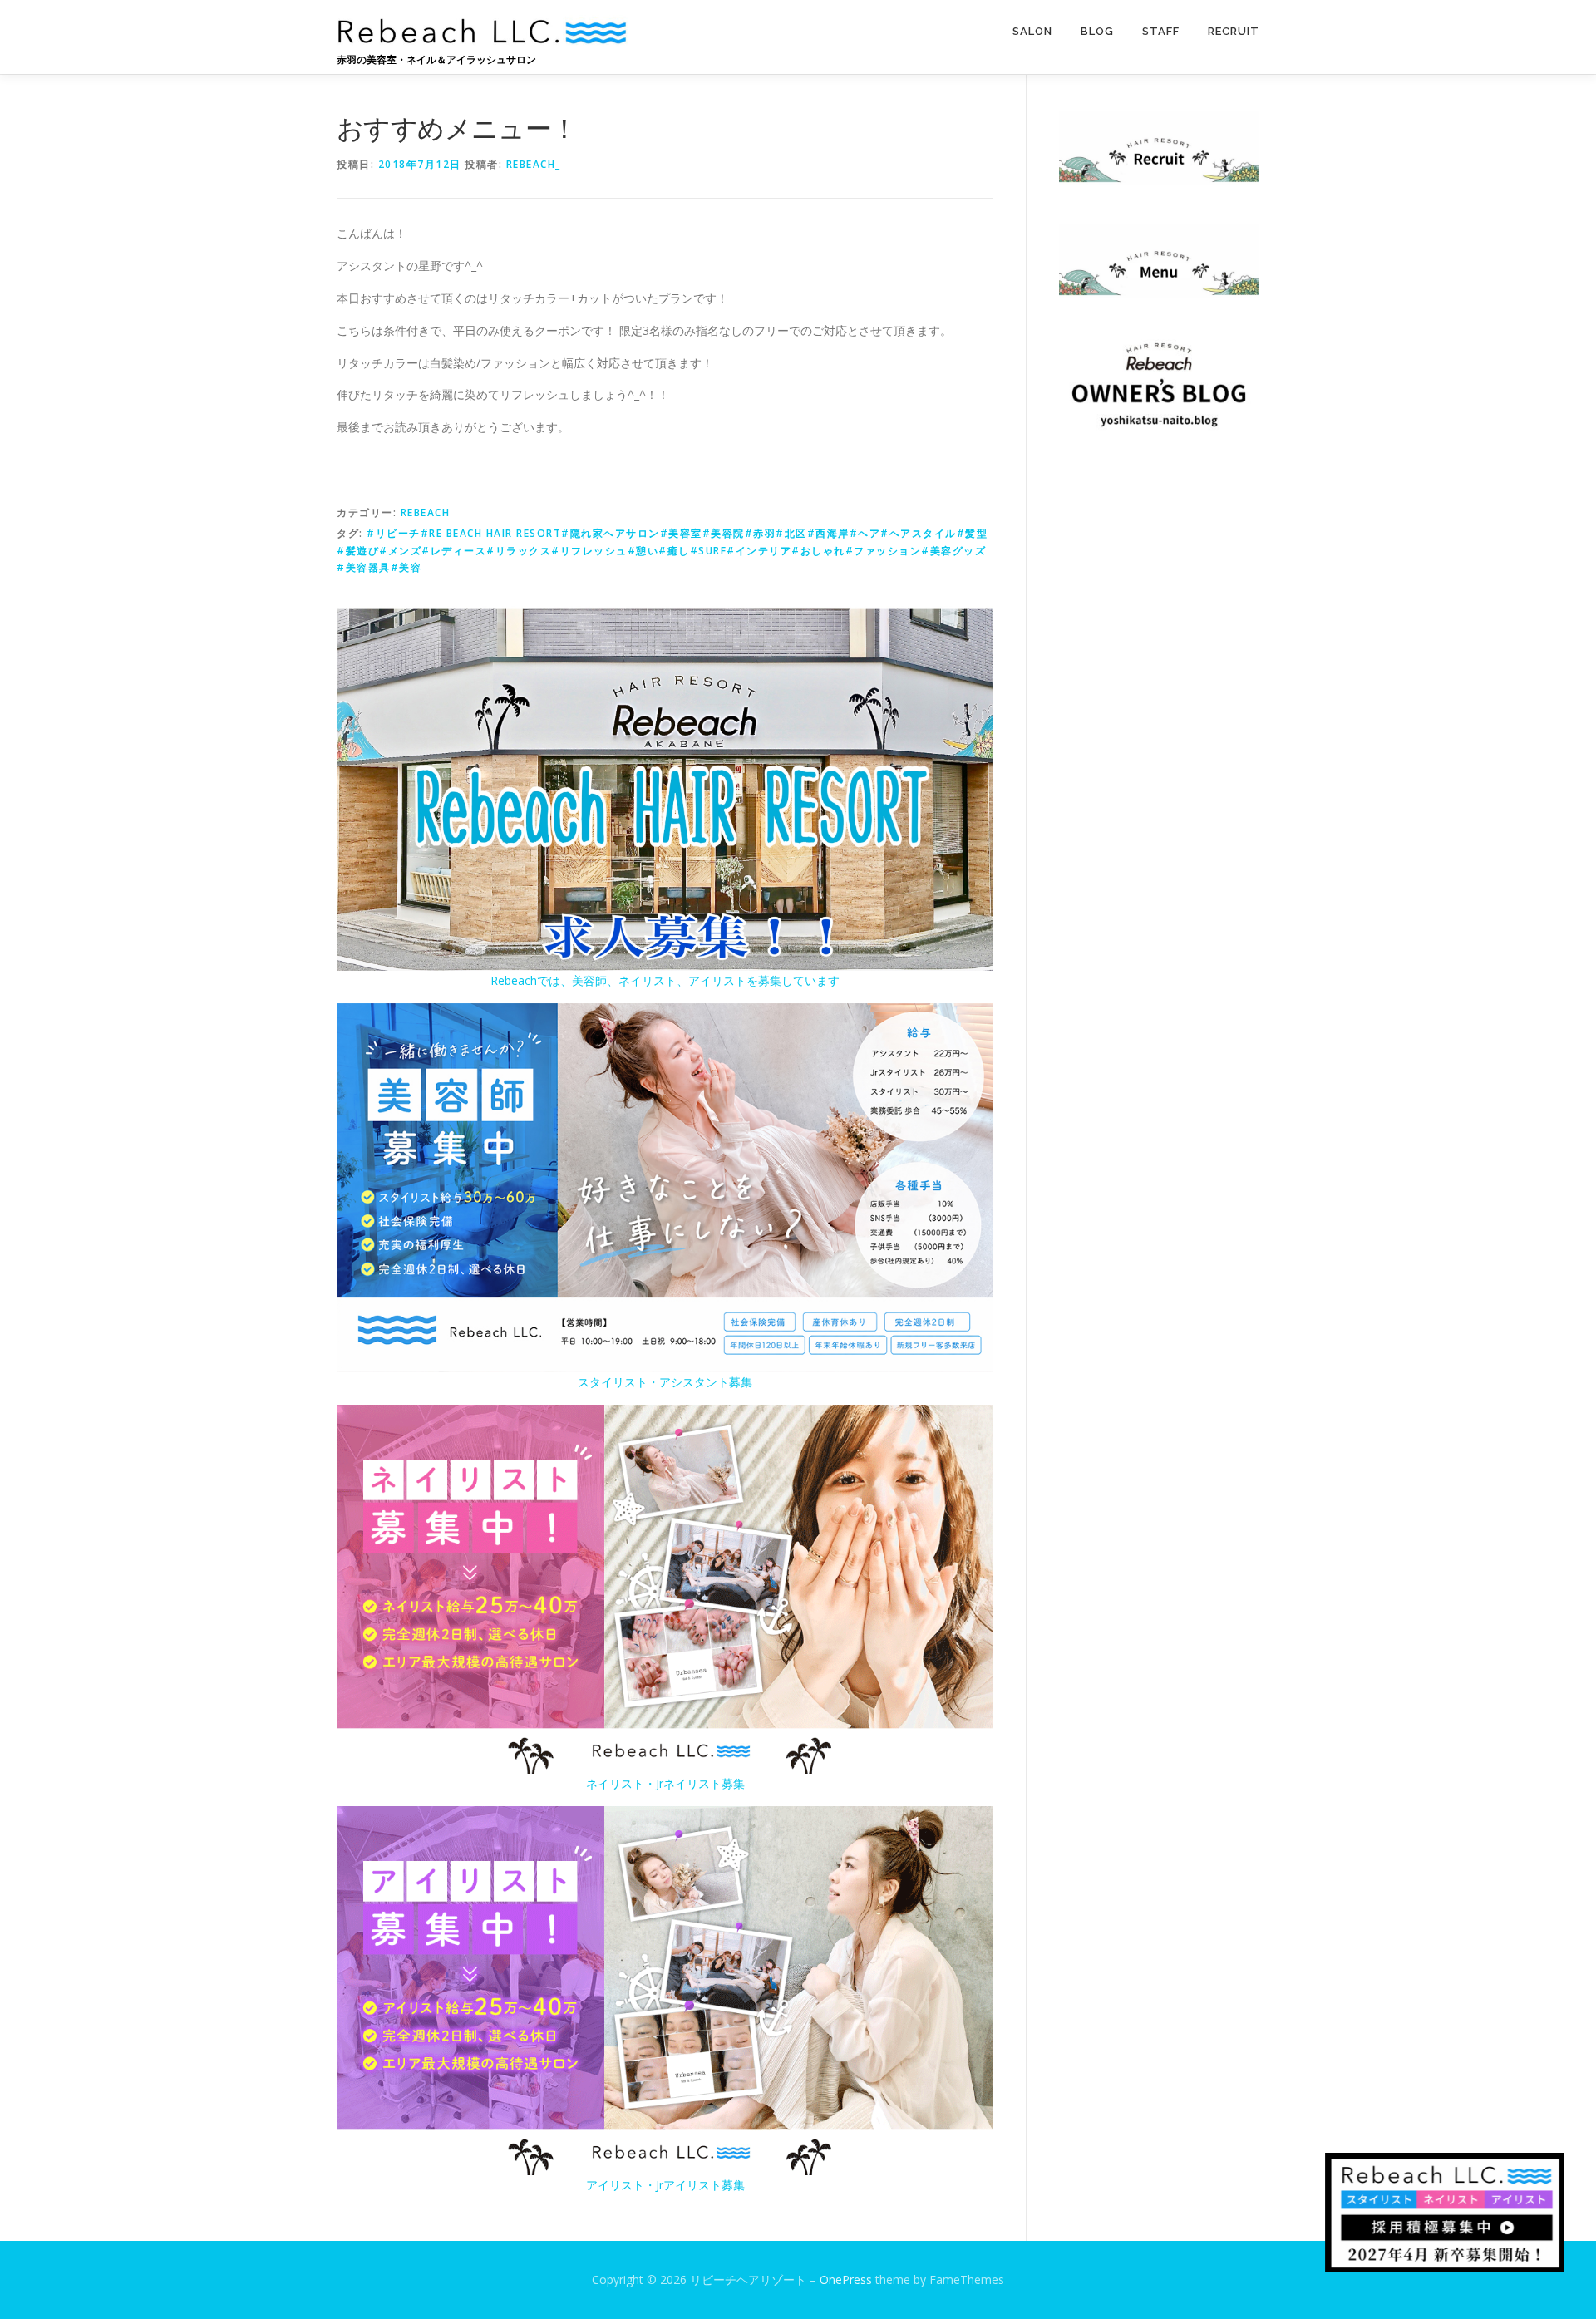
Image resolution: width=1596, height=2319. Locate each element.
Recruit (1234, 31)
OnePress (846, 2280)
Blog (1097, 31)
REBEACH (426, 512)
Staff (1161, 31)
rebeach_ (534, 164)
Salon (1032, 31)
